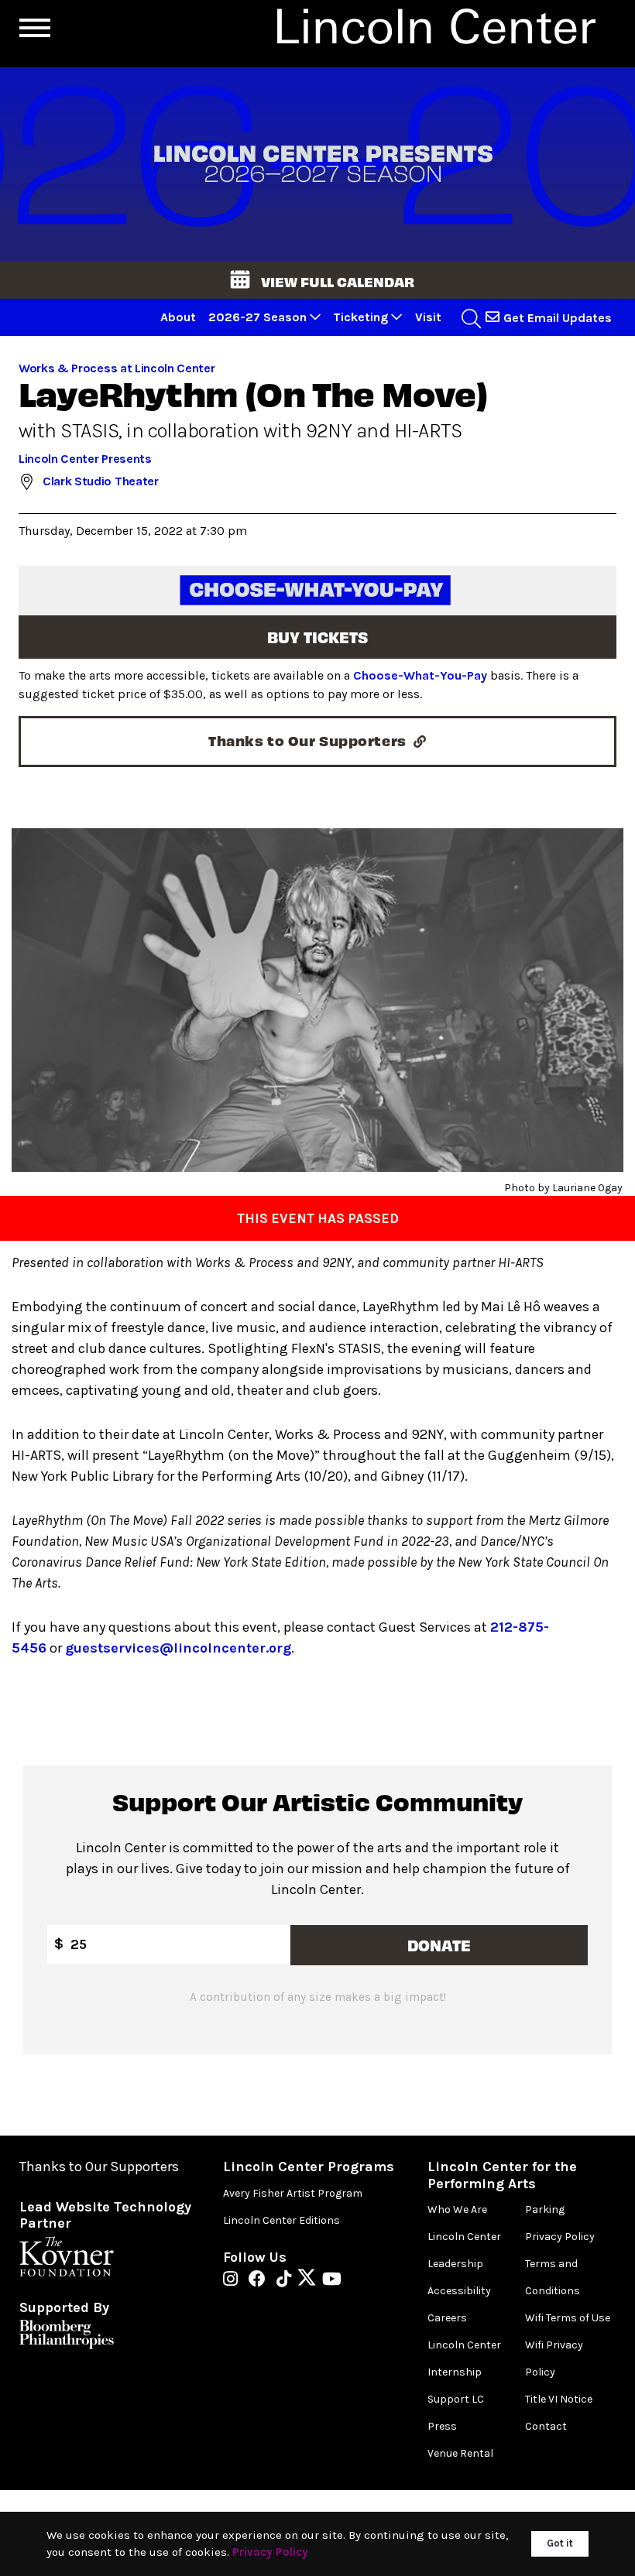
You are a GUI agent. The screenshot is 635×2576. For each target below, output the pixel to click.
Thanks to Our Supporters (99, 2167)
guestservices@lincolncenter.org (178, 1648)
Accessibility (459, 2291)
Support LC (456, 2399)
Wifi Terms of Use (568, 2318)
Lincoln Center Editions (281, 2220)
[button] (317, 280)
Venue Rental (460, 2453)
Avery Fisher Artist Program (293, 2193)
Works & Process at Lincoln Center (117, 368)
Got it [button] (560, 2543)
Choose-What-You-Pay (420, 675)
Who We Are (457, 2209)
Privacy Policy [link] (270, 2552)
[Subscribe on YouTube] (332, 2280)
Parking (545, 2209)
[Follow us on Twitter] (311, 2280)
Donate (439, 1945)
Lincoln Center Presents (85, 459)
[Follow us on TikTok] (288, 2280)
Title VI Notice (559, 2399)
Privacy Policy (560, 2237)
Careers (447, 2318)
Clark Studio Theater (101, 481)
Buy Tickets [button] (317, 637)
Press (442, 2426)
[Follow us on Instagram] (234, 2280)
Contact (546, 2426)
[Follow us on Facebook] (261, 2280)
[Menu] (35, 28)
